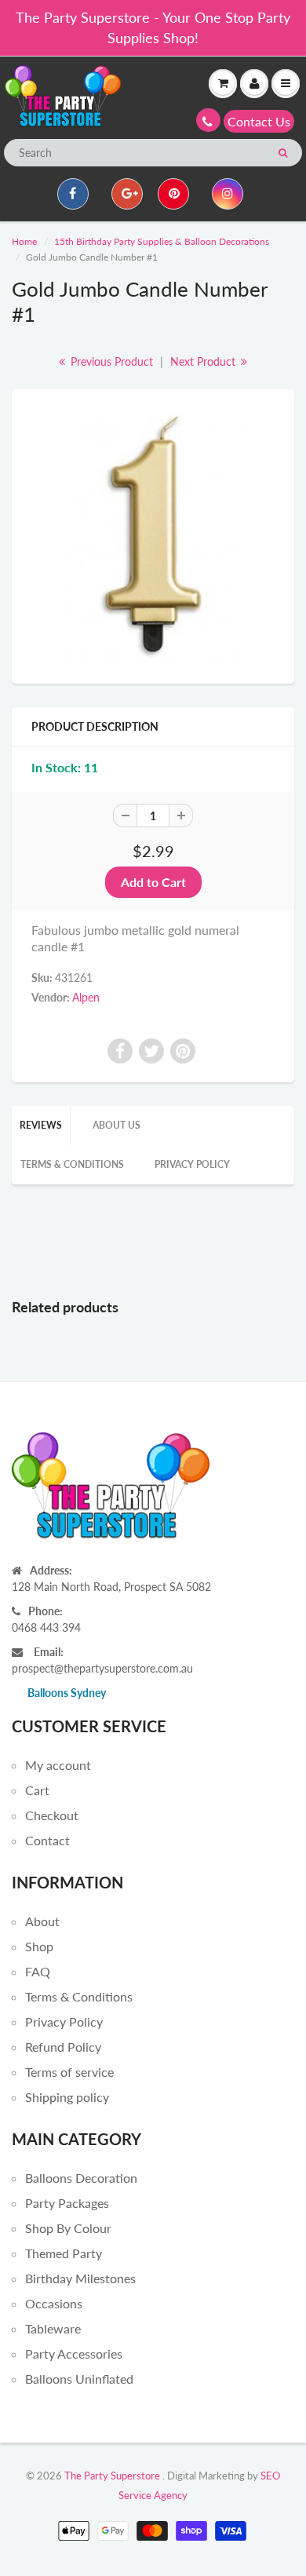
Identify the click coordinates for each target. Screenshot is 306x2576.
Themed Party (64, 2253)
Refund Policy (63, 2047)
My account (58, 1765)
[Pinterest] (173, 194)
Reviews (41, 1125)
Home (24, 241)
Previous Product (110, 361)
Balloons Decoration (81, 2178)
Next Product (204, 361)
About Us (117, 1125)
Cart (37, 1790)
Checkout (52, 1815)
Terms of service (69, 2072)
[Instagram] (228, 194)
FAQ (38, 1971)
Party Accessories (74, 2353)
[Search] (283, 153)
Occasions (54, 2303)
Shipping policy (67, 2097)
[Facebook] (73, 194)
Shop (39, 1946)
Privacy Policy (192, 1164)
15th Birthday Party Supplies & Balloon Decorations (162, 241)
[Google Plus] (127, 194)
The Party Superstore (112, 2476)
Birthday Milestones (80, 2278)
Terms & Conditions (72, 1164)
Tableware (53, 2328)
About (42, 1921)
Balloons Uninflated (79, 2379)
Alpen (86, 997)
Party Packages (67, 2203)
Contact (47, 1840)
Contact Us (259, 121)
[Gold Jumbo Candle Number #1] (153, 535)
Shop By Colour (68, 2228)
